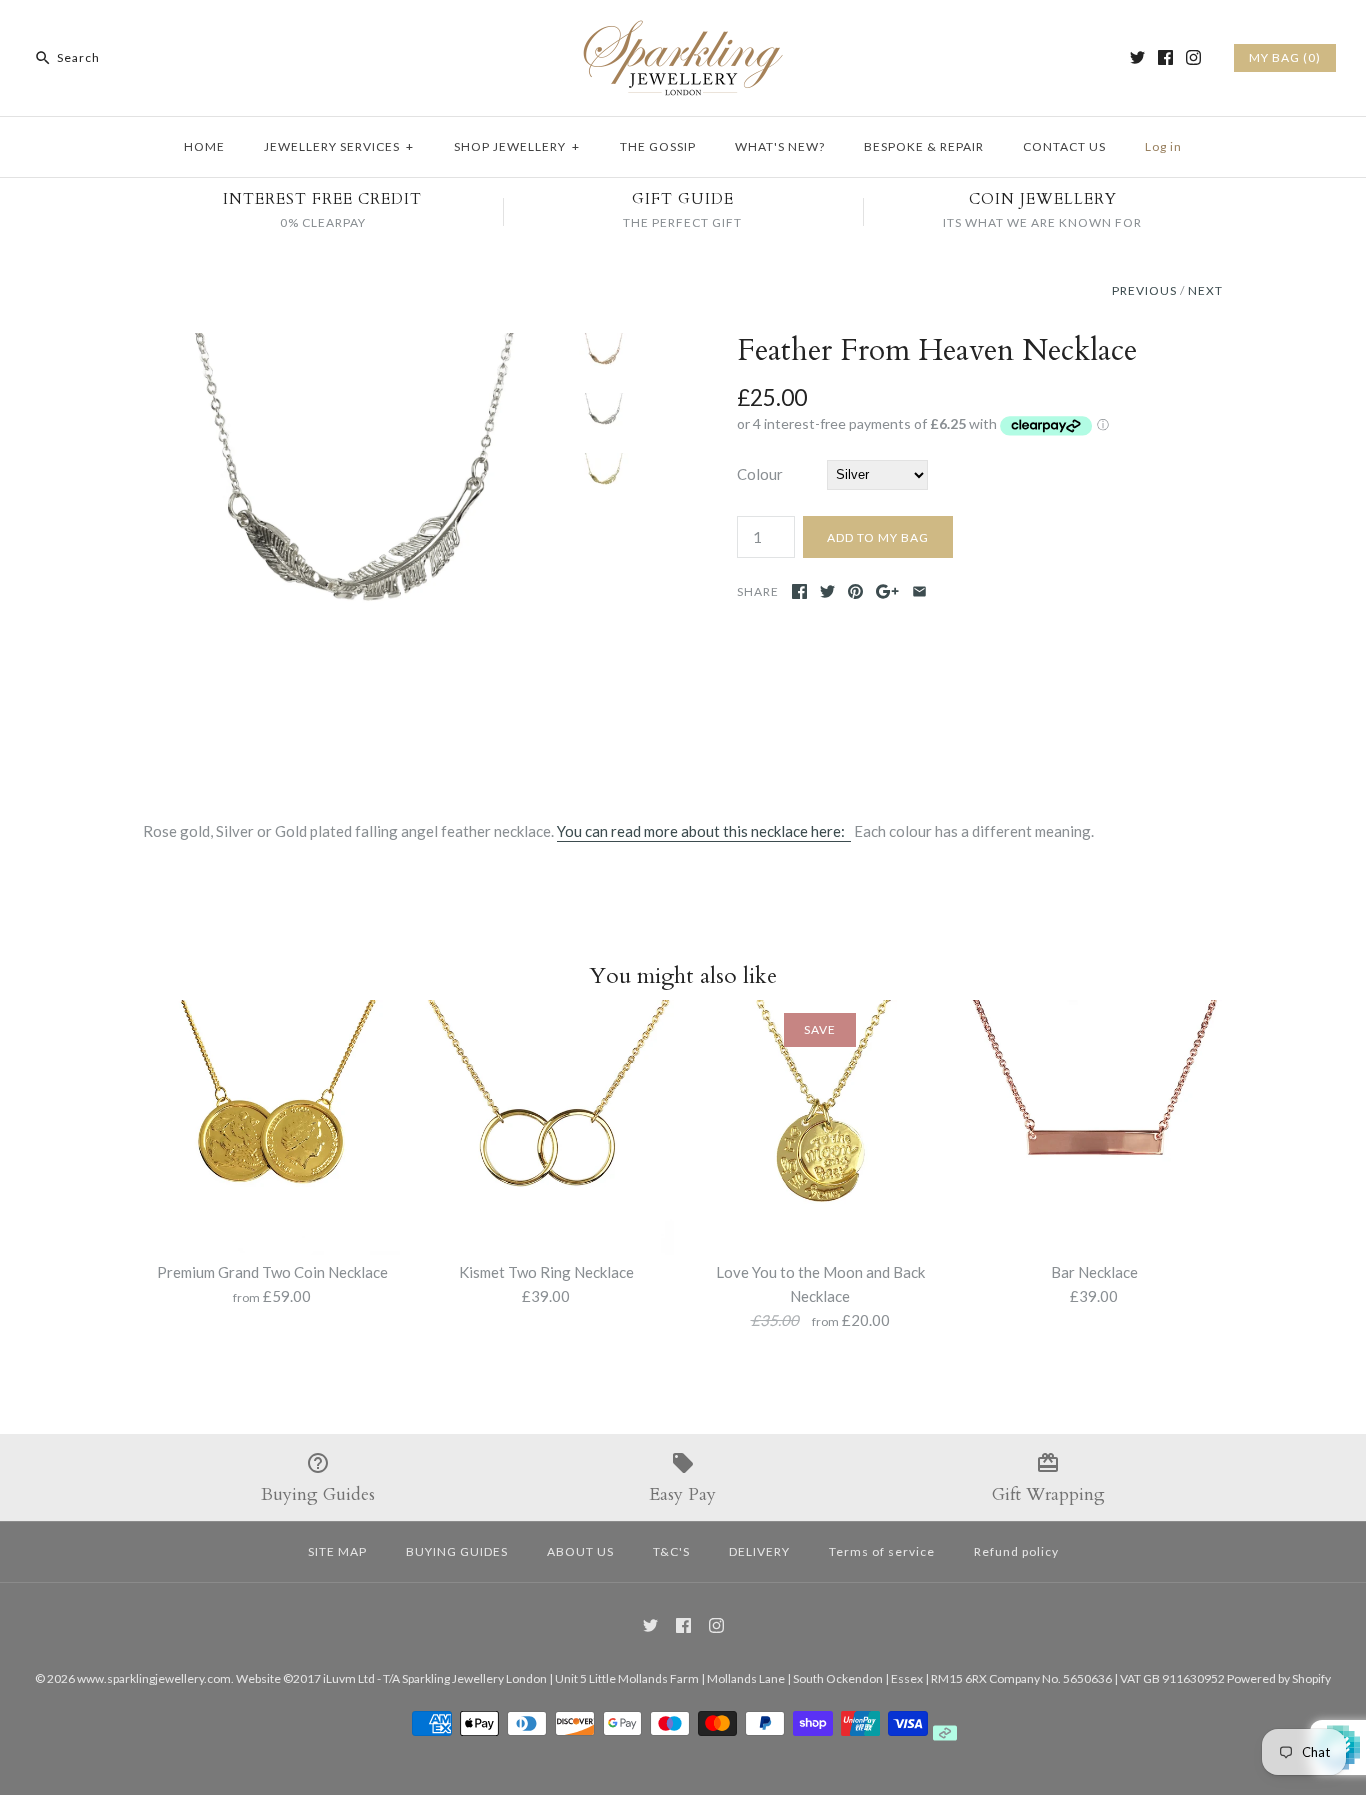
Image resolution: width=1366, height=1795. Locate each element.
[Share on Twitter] (827, 591)
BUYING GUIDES (457, 1551)
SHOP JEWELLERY (517, 146)
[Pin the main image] (855, 591)
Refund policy (1016, 1551)
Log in (1163, 146)
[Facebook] (1165, 57)
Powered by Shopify (1279, 1678)
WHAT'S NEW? (780, 146)
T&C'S (671, 1551)
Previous (1144, 290)
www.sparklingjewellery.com (154, 1678)
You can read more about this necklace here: (704, 831)
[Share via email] (919, 591)
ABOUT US (580, 1551)
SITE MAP (337, 1551)
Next (1205, 290)
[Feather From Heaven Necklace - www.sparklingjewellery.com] (356, 345)
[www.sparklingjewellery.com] (683, 32)
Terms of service (882, 1551)
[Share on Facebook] (799, 591)
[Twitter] (1137, 57)
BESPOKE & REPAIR (924, 146)
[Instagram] (1193, 57)
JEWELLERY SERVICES (339, 146)
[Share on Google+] (887, 591)
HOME (204, 146)
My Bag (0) (1285, 57)
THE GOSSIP (658, 146)
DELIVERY (759, 1551)
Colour (760, 474)
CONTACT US (1064, 146)
